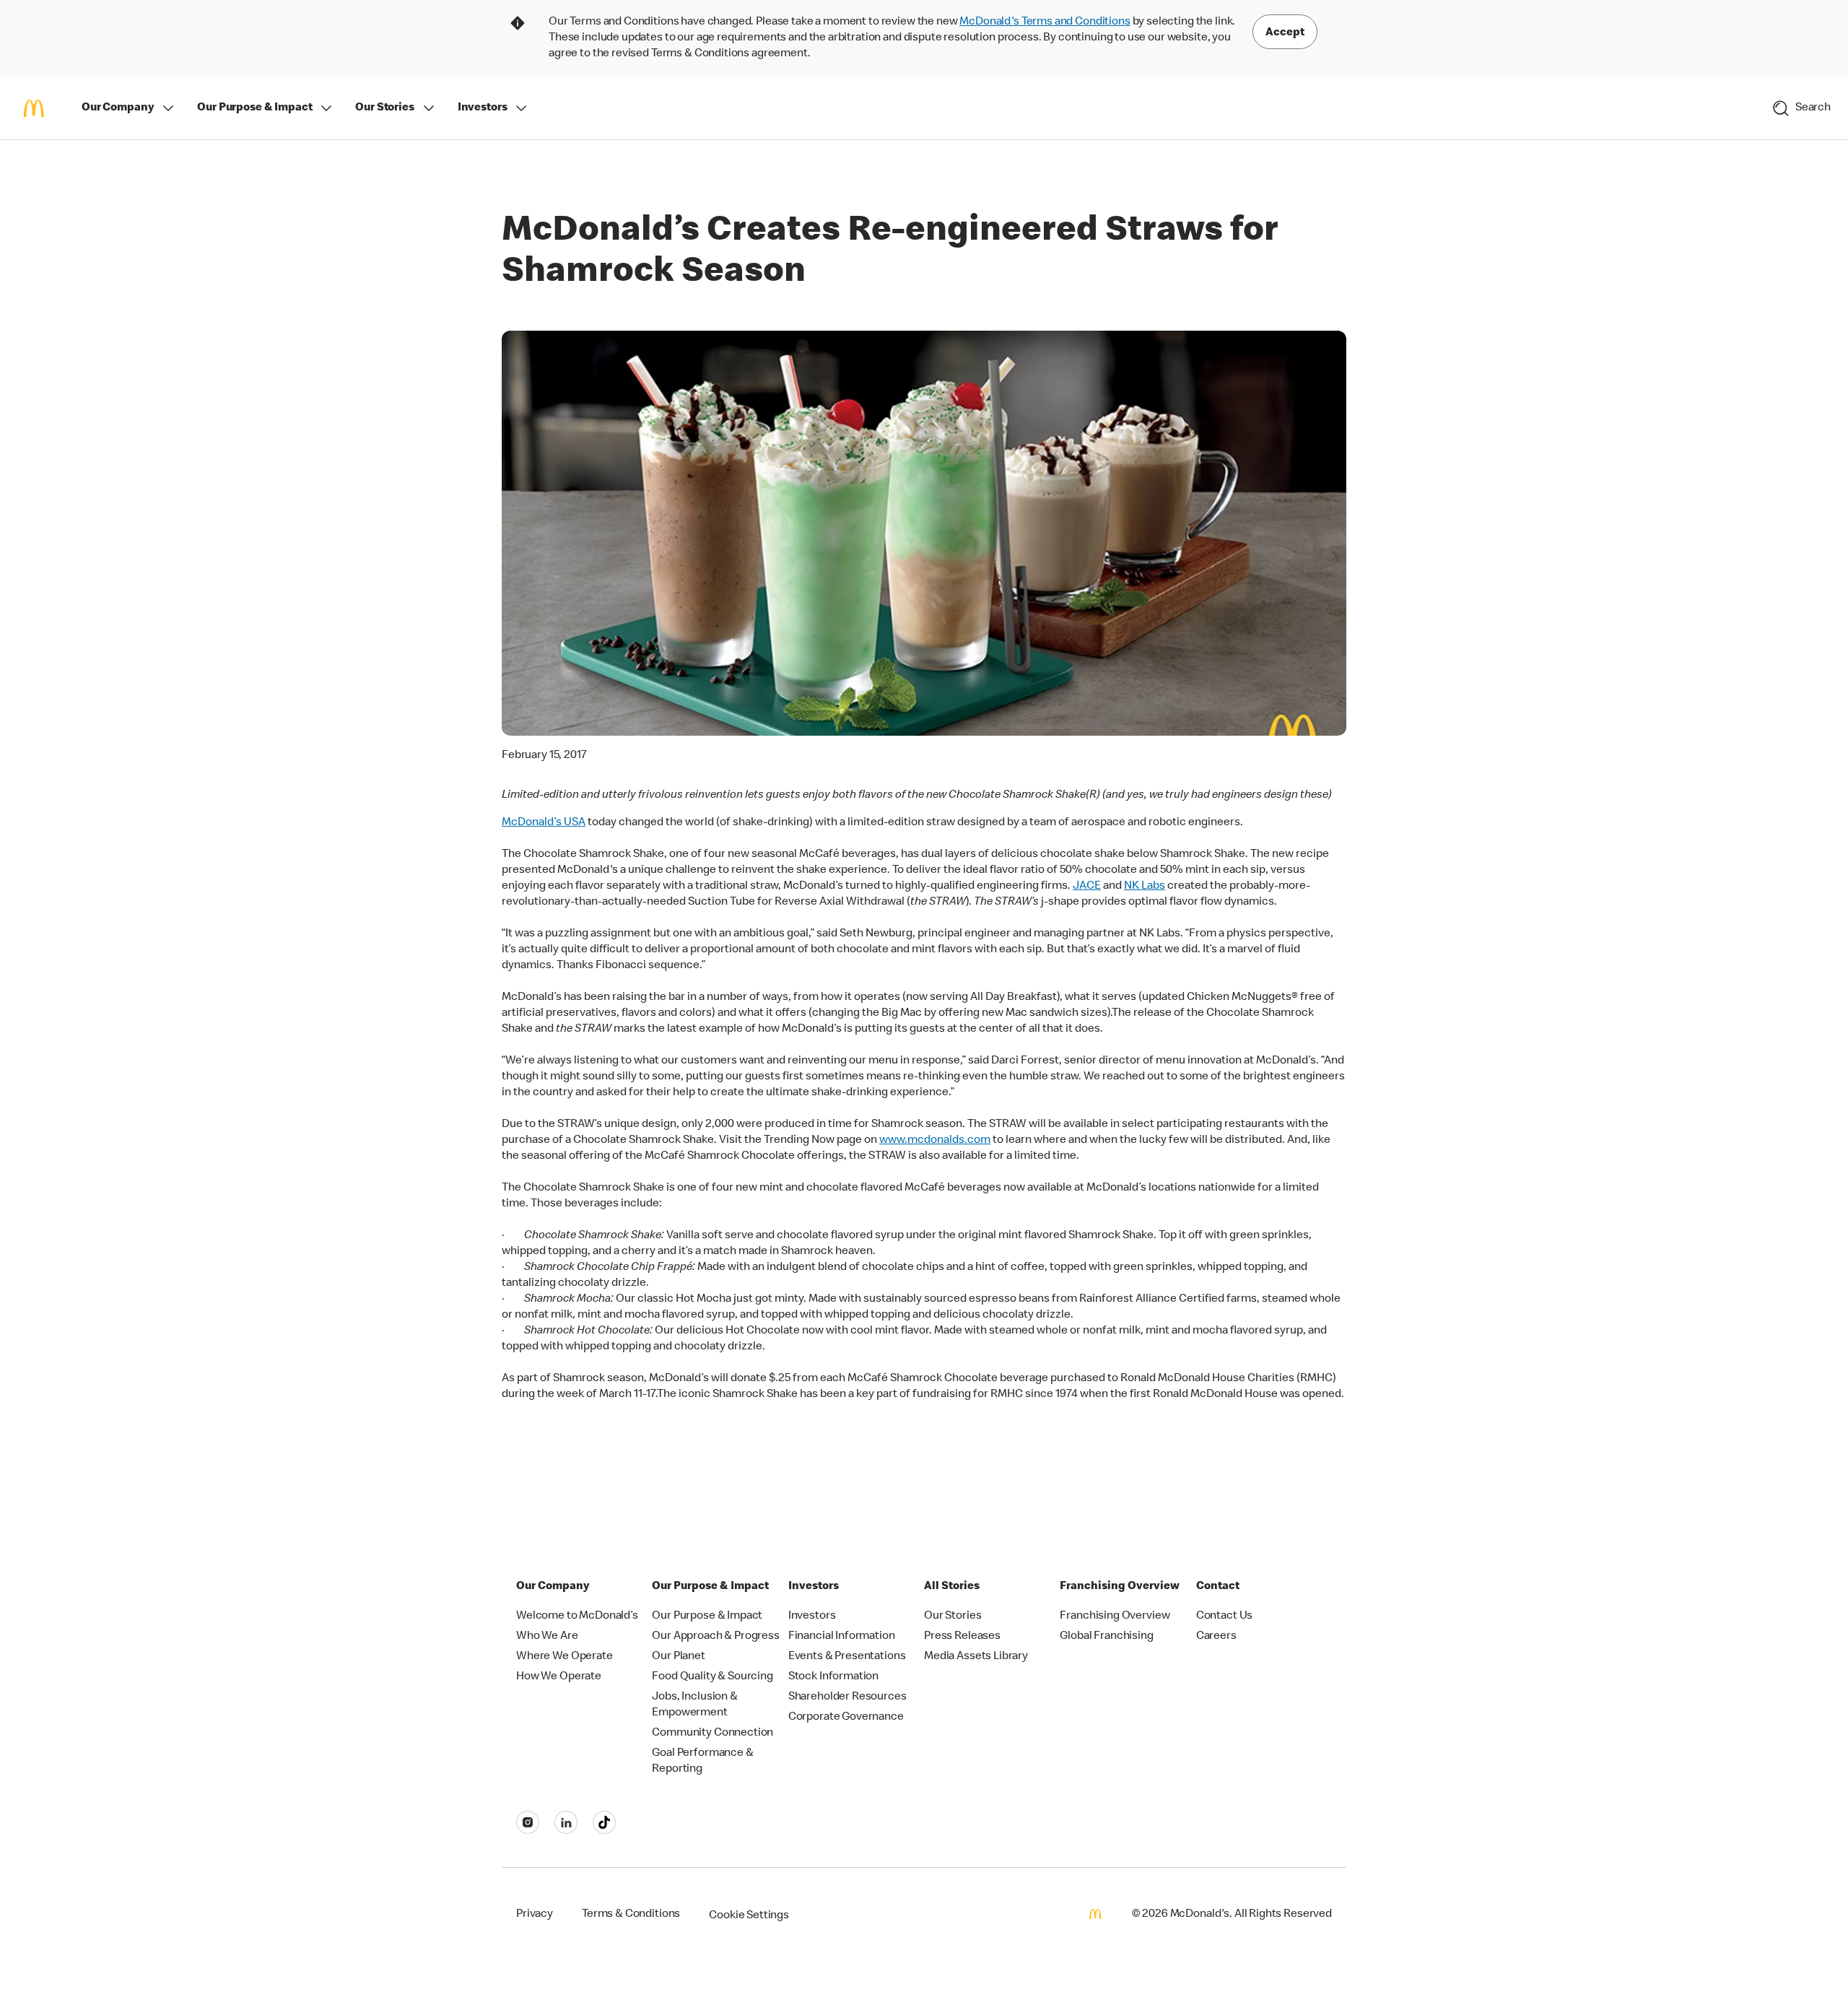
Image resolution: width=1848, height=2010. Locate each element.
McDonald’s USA (544, 823)
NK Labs (1145, 887)
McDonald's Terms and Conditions (1045, 22)
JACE (1087, 887)
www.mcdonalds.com (935, 1141)
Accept (1285, 33)
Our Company (118, 108)
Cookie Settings (749, 1916)
